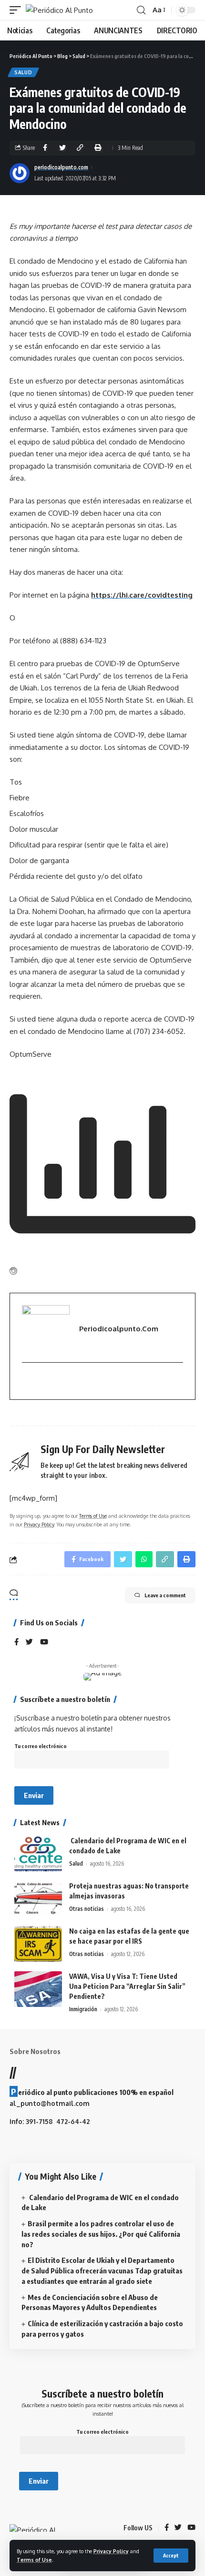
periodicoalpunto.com (61, 167)
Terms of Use (34, 2560)
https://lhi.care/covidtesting (142, 595)
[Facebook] (16, 1642)
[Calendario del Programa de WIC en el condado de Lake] (38, 1853)
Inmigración (83, 2009)
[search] (141, 10)
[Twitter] (29, 1642)
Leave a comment (165, 1595)
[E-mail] (27, 1381)
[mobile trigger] (18, 10)
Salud (23, 72)
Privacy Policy (111, 2551)
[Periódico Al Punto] (59, 10)
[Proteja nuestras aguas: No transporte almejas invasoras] (38, 1899)
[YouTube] (44, 1642)
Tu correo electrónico (41, 1746)
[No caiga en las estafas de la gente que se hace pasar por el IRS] (38, 1944)
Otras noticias (87, 1909)
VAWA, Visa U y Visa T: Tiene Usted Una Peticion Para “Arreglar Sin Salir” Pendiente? (127, 1986)
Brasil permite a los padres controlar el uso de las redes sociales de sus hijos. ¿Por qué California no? (101, 2234)
